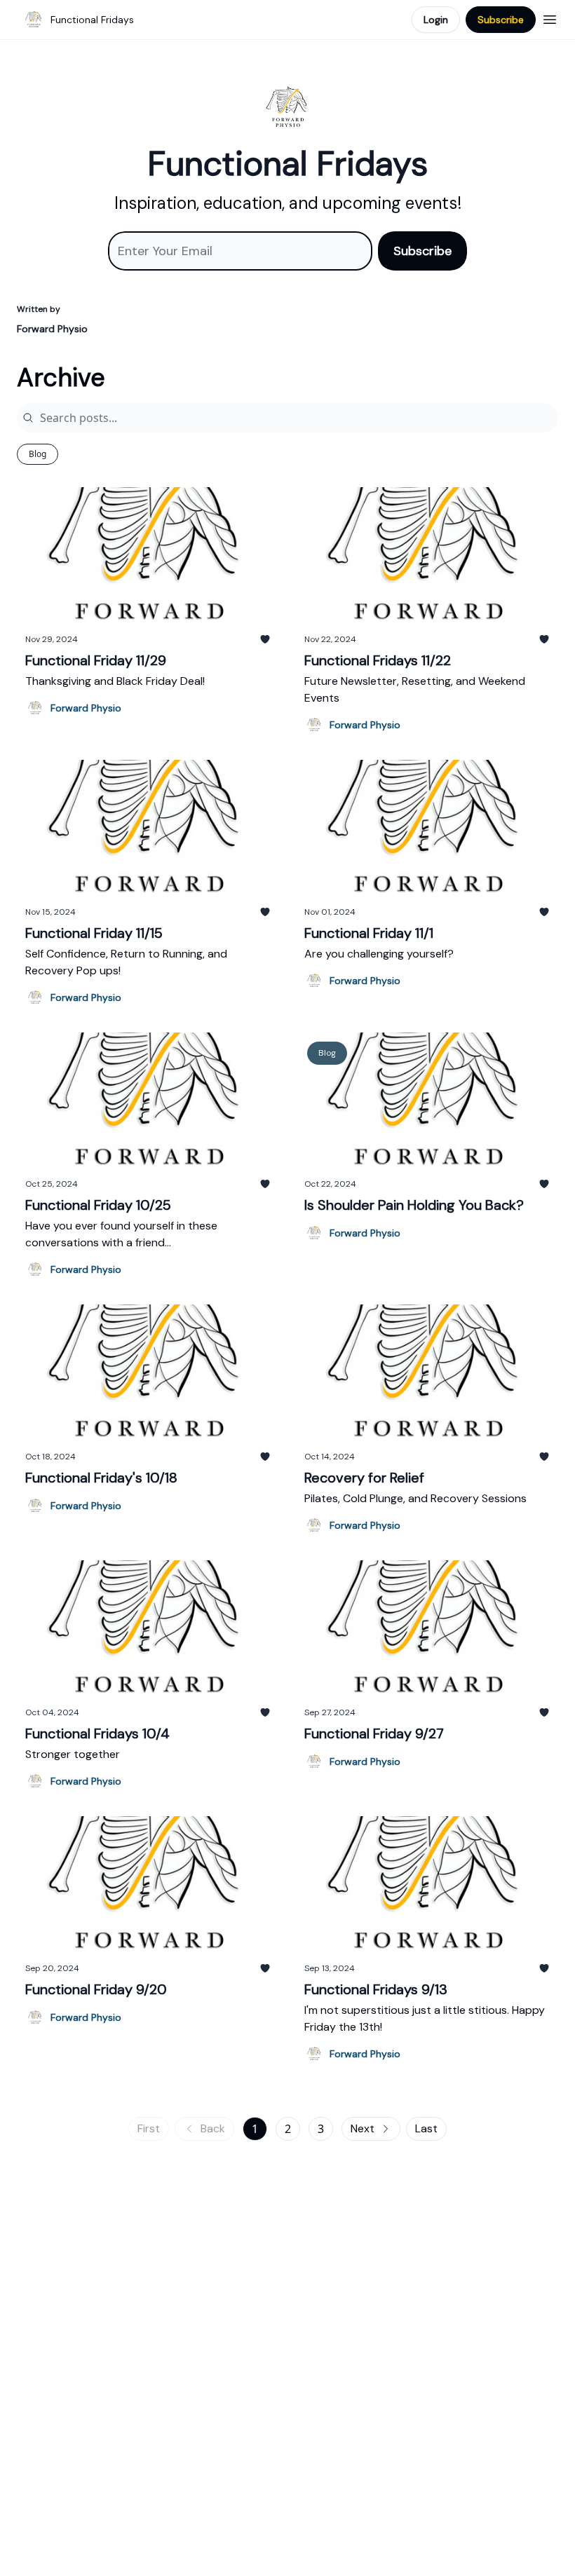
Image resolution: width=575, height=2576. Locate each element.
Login (436, 20)
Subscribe (501, 20)
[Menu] (550, 18)
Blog (38, 454)
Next (363, 2128)
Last (426, 2128)
